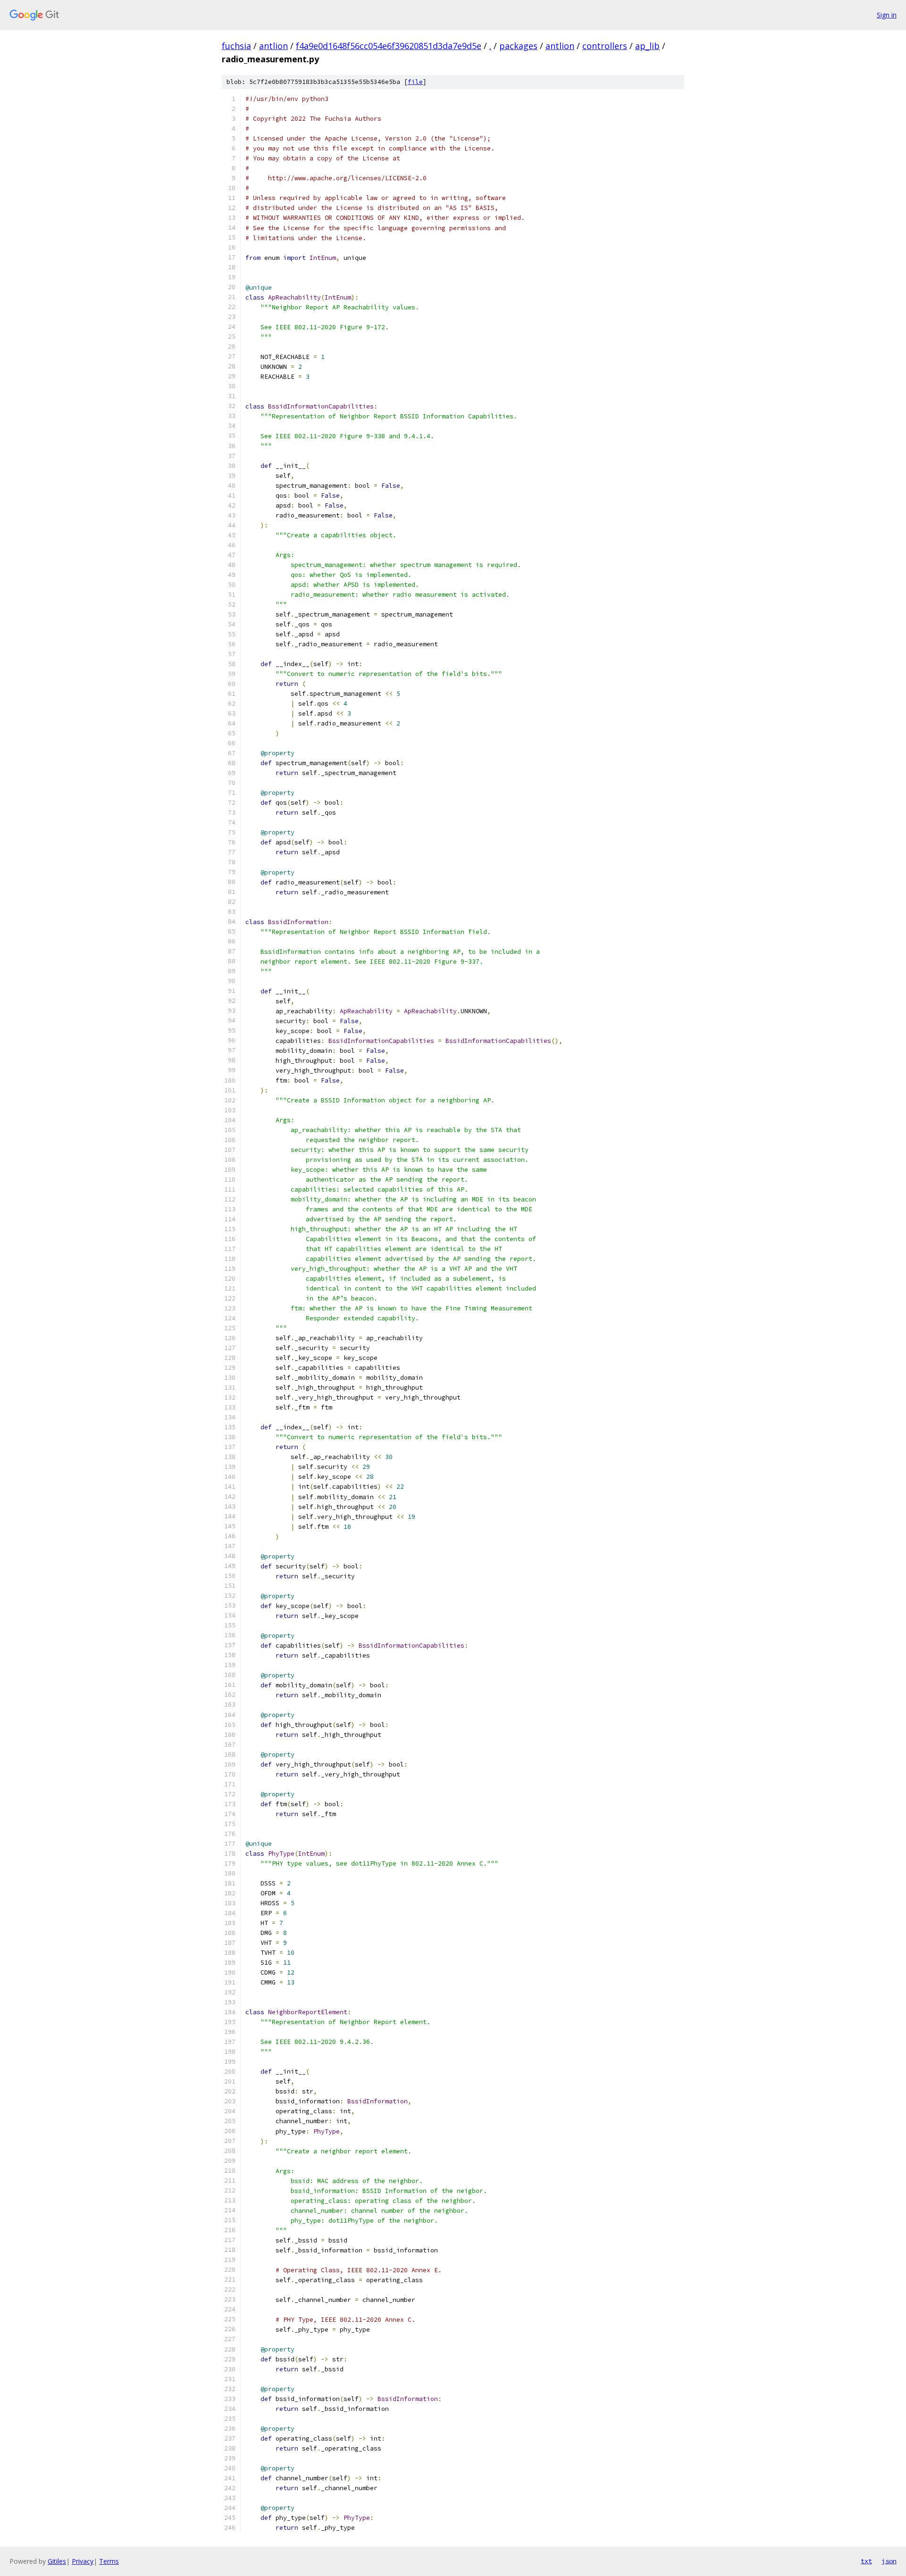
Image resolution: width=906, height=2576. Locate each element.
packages (518, 46)
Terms (109, 2561)
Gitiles (57, 2561)
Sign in (887, 15)
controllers (605, 46)
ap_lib (647, 46)
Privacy (83, 2561)
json (889, 2561)
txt (866, 2561)
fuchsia (236, 46)
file (415, 82)
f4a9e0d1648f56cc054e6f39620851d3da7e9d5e (389, 46)
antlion (273, 46)
